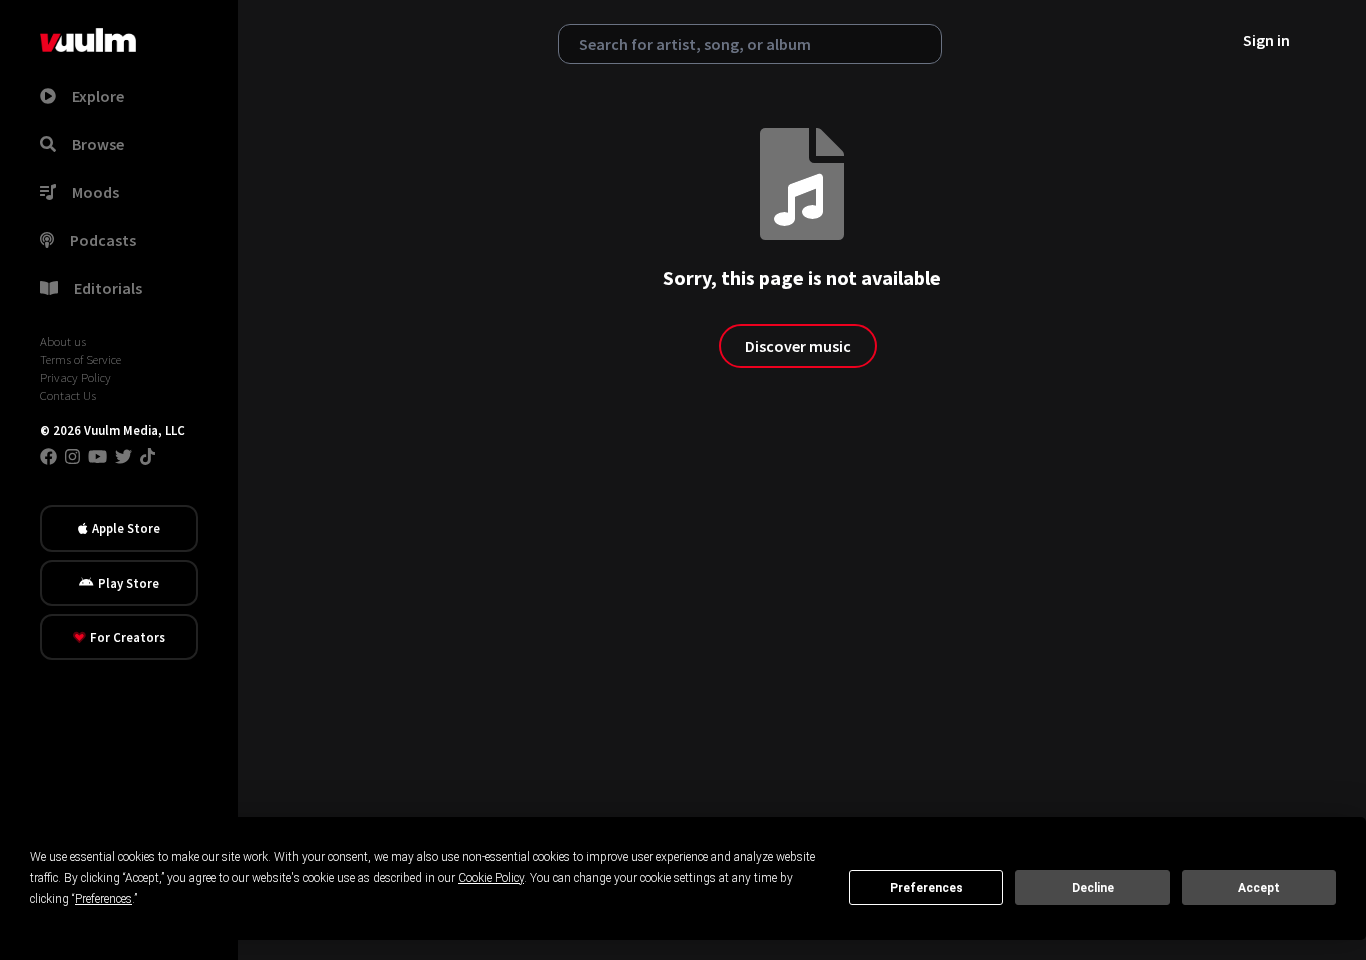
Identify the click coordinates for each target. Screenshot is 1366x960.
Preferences (926, 888)
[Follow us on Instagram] (72, 456)
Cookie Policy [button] (491, 878)
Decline (1093, 888)
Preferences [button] (103, 899)
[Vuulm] (88, 40)
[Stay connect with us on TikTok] (147, 456)
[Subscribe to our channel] (97, 456)
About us (63, 341)
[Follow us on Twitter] (123, 456)
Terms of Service (80, 359)
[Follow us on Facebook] (48, 456)
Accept (1259, 888)
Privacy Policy (75, 377)
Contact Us (68, 395)
